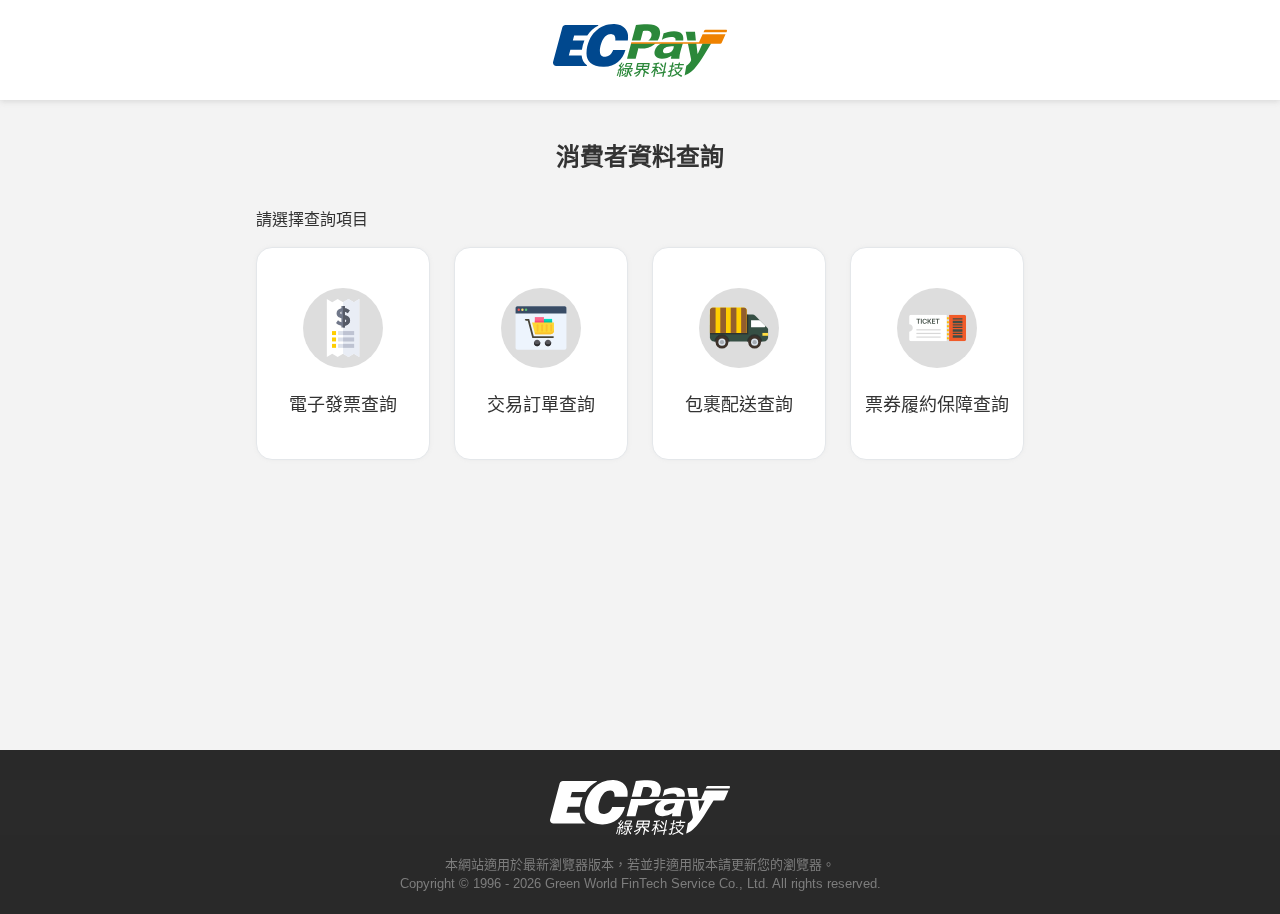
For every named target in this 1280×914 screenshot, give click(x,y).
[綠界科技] (640, 68)
